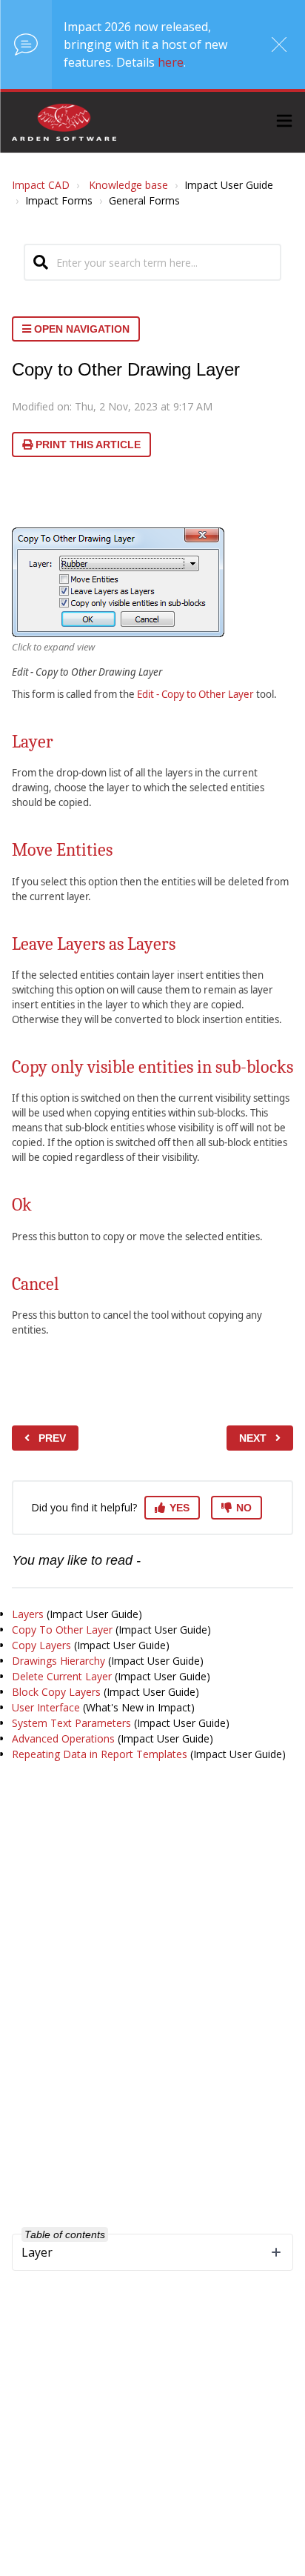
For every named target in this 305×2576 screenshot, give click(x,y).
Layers (28, 1614)
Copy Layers (41, 1645)
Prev (52, 1438)
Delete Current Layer (62, 1676)
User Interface (46, 1707)
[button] (284, 123)
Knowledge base (128, 185)
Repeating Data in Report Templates (100, 1754)
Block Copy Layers (56, 1692)
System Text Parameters (71, 1723)
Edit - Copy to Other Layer (195, 694)
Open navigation (80, 329)
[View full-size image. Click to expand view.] (118, 582)
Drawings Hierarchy (58, 1661)
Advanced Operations (63, 1738)
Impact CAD (41, 185)
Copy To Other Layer (62, 1630)
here (171, 62)
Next (253, 1438)
